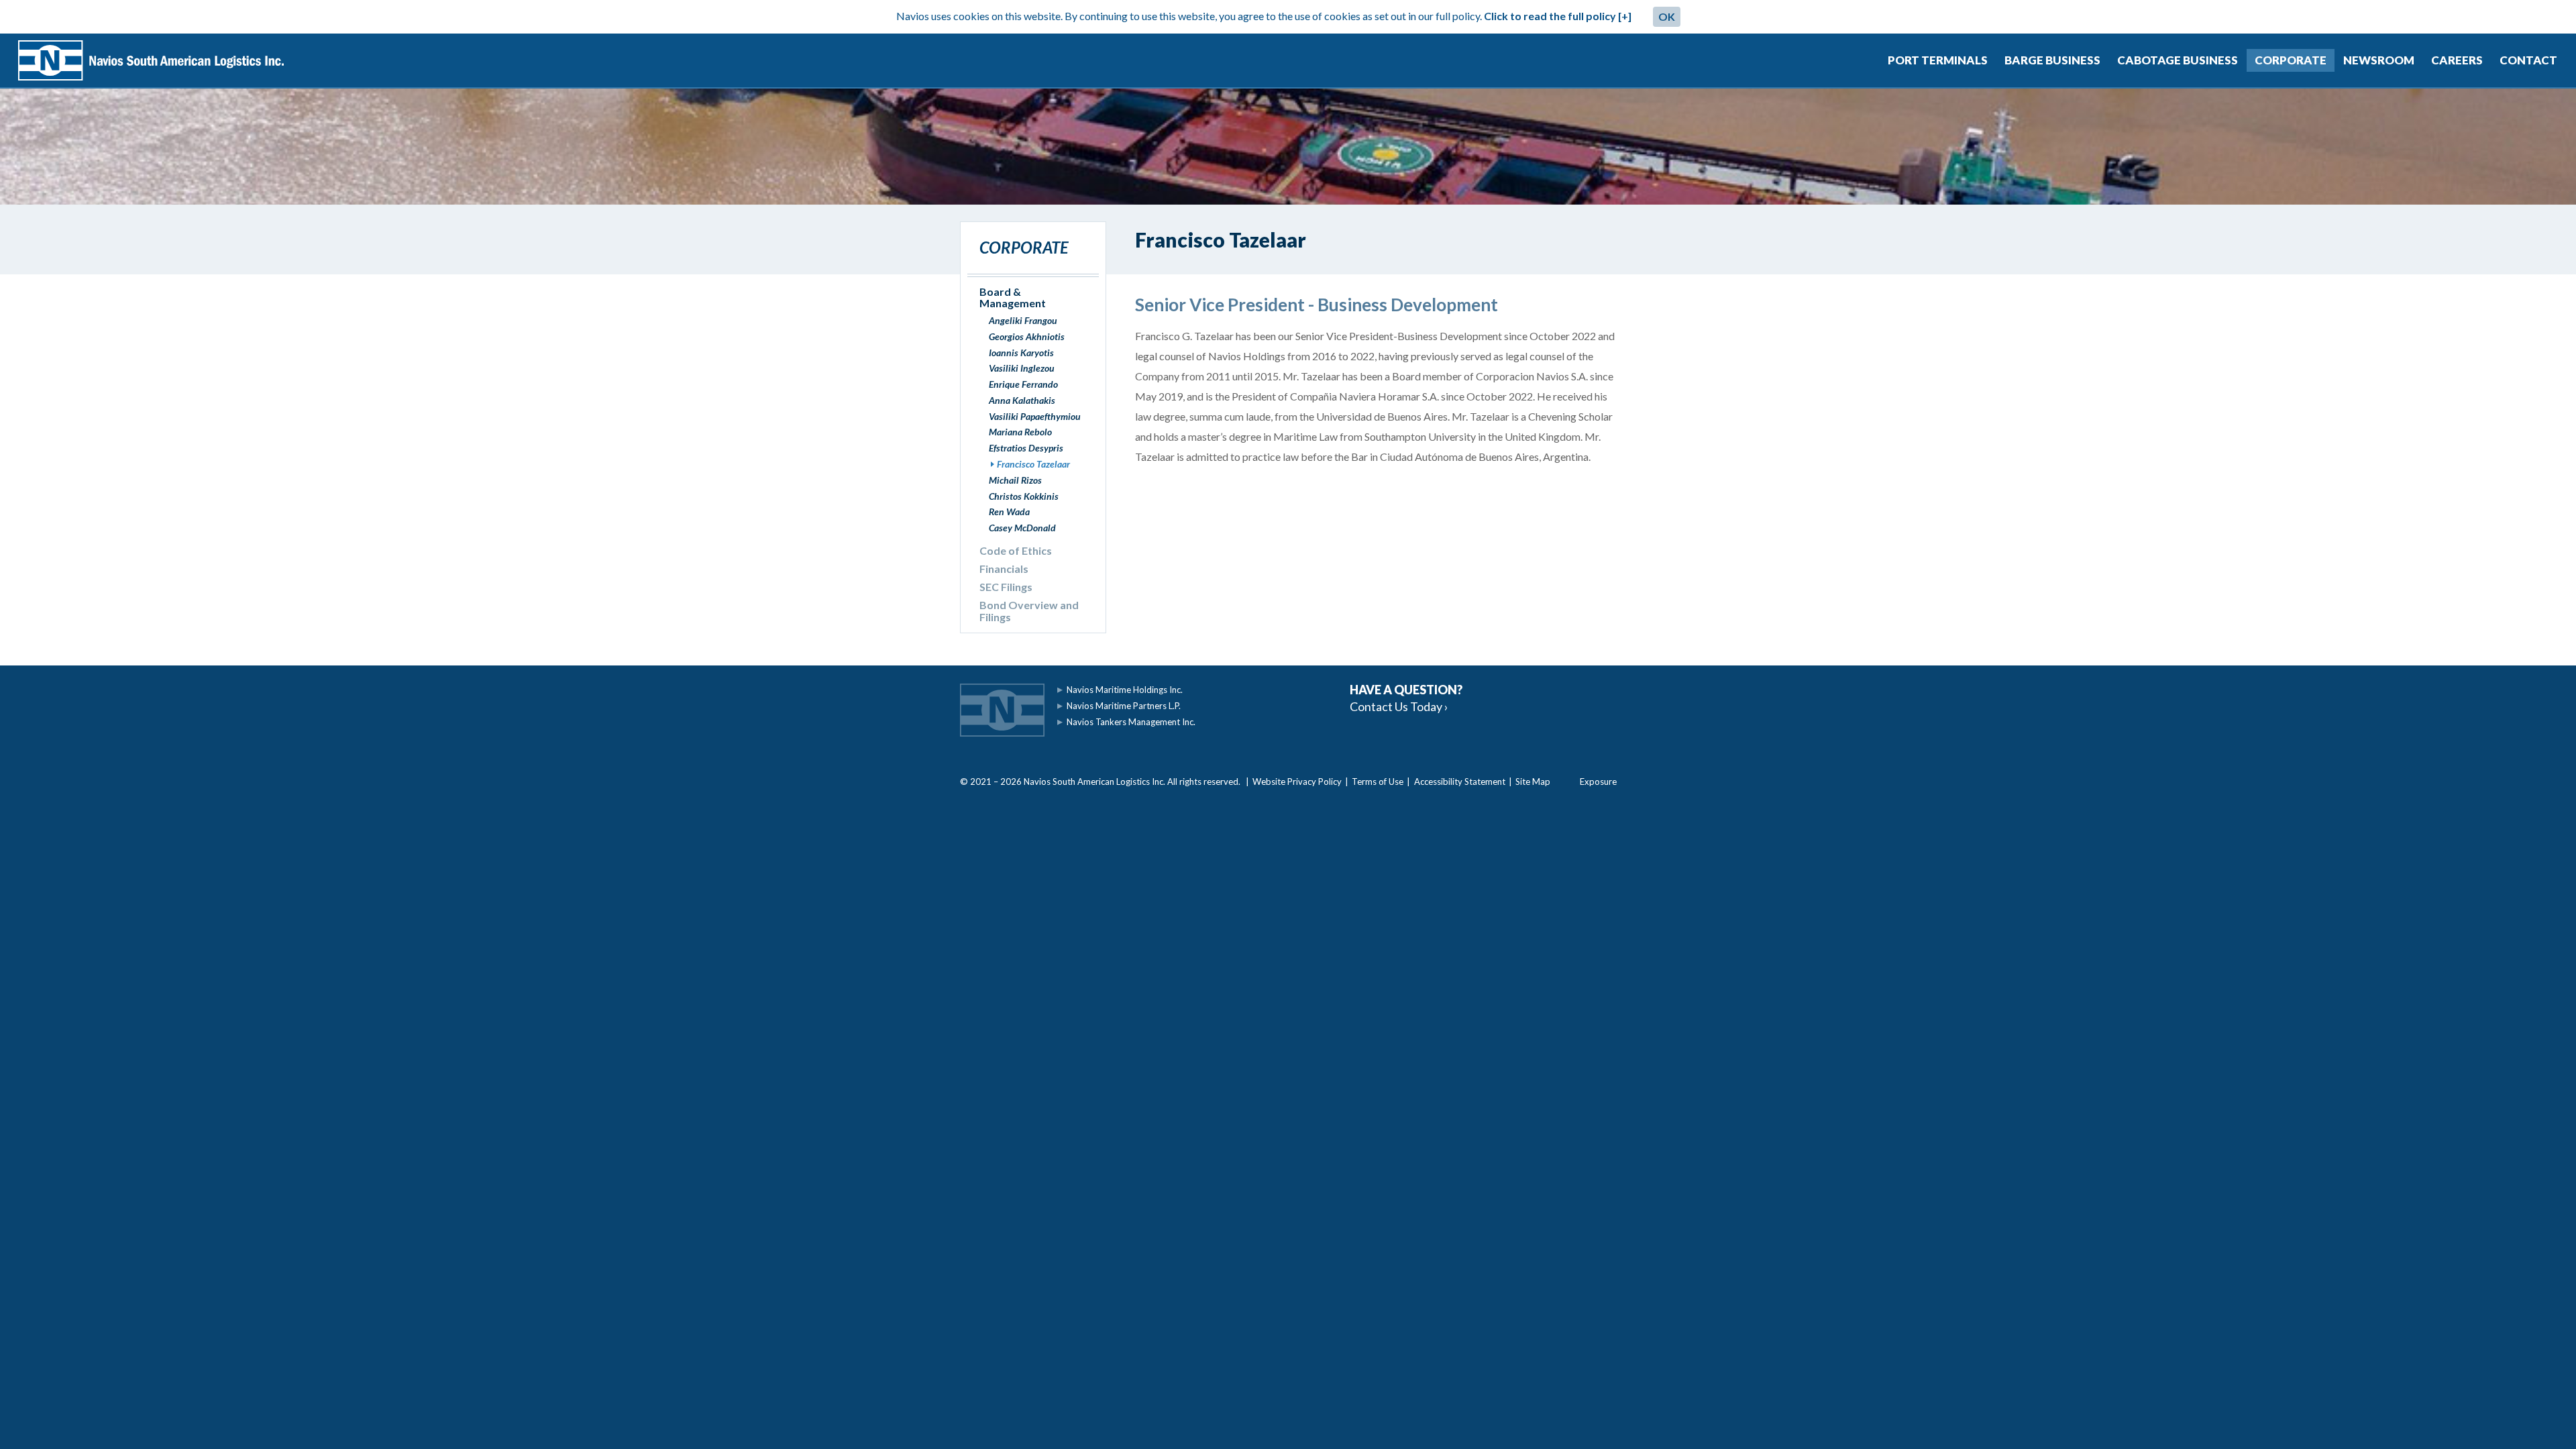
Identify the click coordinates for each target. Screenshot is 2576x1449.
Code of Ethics (1016, 550)
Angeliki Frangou (1023, 320)
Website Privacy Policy (1297, 782)
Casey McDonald (1022, 528)
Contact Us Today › (1399, 706)
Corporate (2291, 60)
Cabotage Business (2178, 60)
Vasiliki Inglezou (1022, 368)
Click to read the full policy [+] (1558, 16)
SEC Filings (1006, 587)
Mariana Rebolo (1020, 432)
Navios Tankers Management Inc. (1131, 722)
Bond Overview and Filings (1029, 611)
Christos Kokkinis (1024, 496)
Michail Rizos (1015, 480)
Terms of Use (1378, 782)
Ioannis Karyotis (1021, 353)
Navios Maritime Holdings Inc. (1125, 690)
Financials (1004, 569)
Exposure (1598, 782)
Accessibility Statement (1460, 782)
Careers (2457, 60)
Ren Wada (1009, 512)
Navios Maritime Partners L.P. (1124, 706)
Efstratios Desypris (1026, 448)
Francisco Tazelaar (1033, 464)
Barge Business (2052, 60)
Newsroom (2379, 60)
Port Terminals (1938, 60)
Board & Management (1013, 298)
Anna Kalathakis (1022, 400)
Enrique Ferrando (1023, 384)
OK (1667, 16)
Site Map (1533, 782)
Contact (2528, 60)
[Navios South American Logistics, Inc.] (151, 60)
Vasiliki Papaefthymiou (1035, 416)
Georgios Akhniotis (1027, 336)
